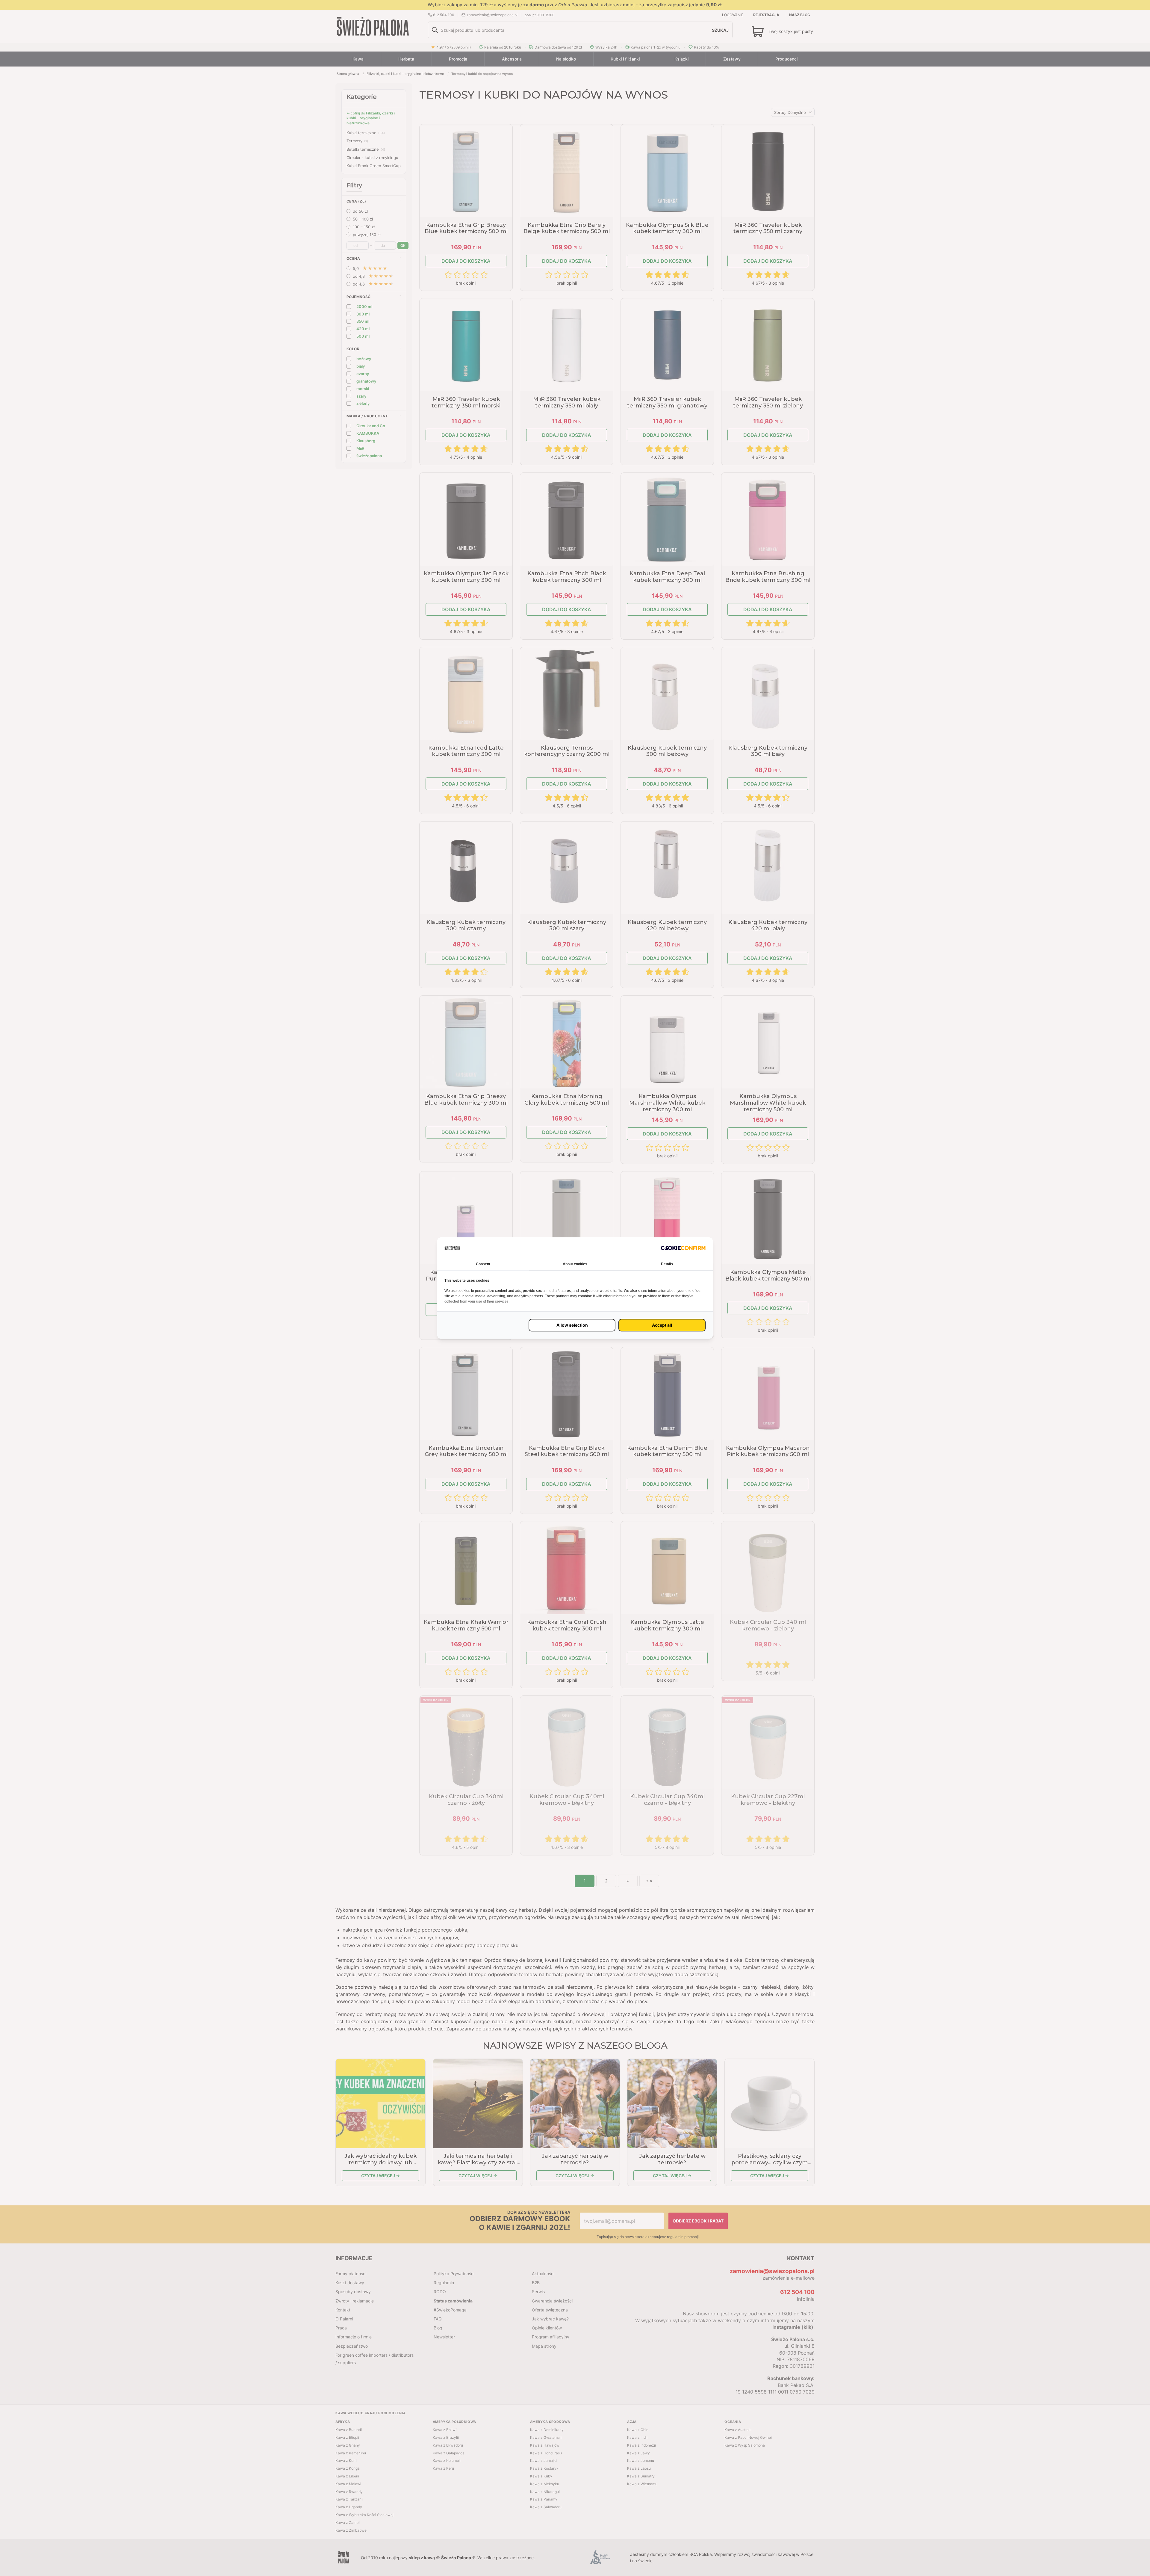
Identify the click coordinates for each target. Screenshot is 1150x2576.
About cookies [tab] (575, 1264)
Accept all (662, 1325)
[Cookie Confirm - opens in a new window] (683, 1248)
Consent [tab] (483, 1264)
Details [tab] (667, 1264)
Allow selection (572, 1325)
